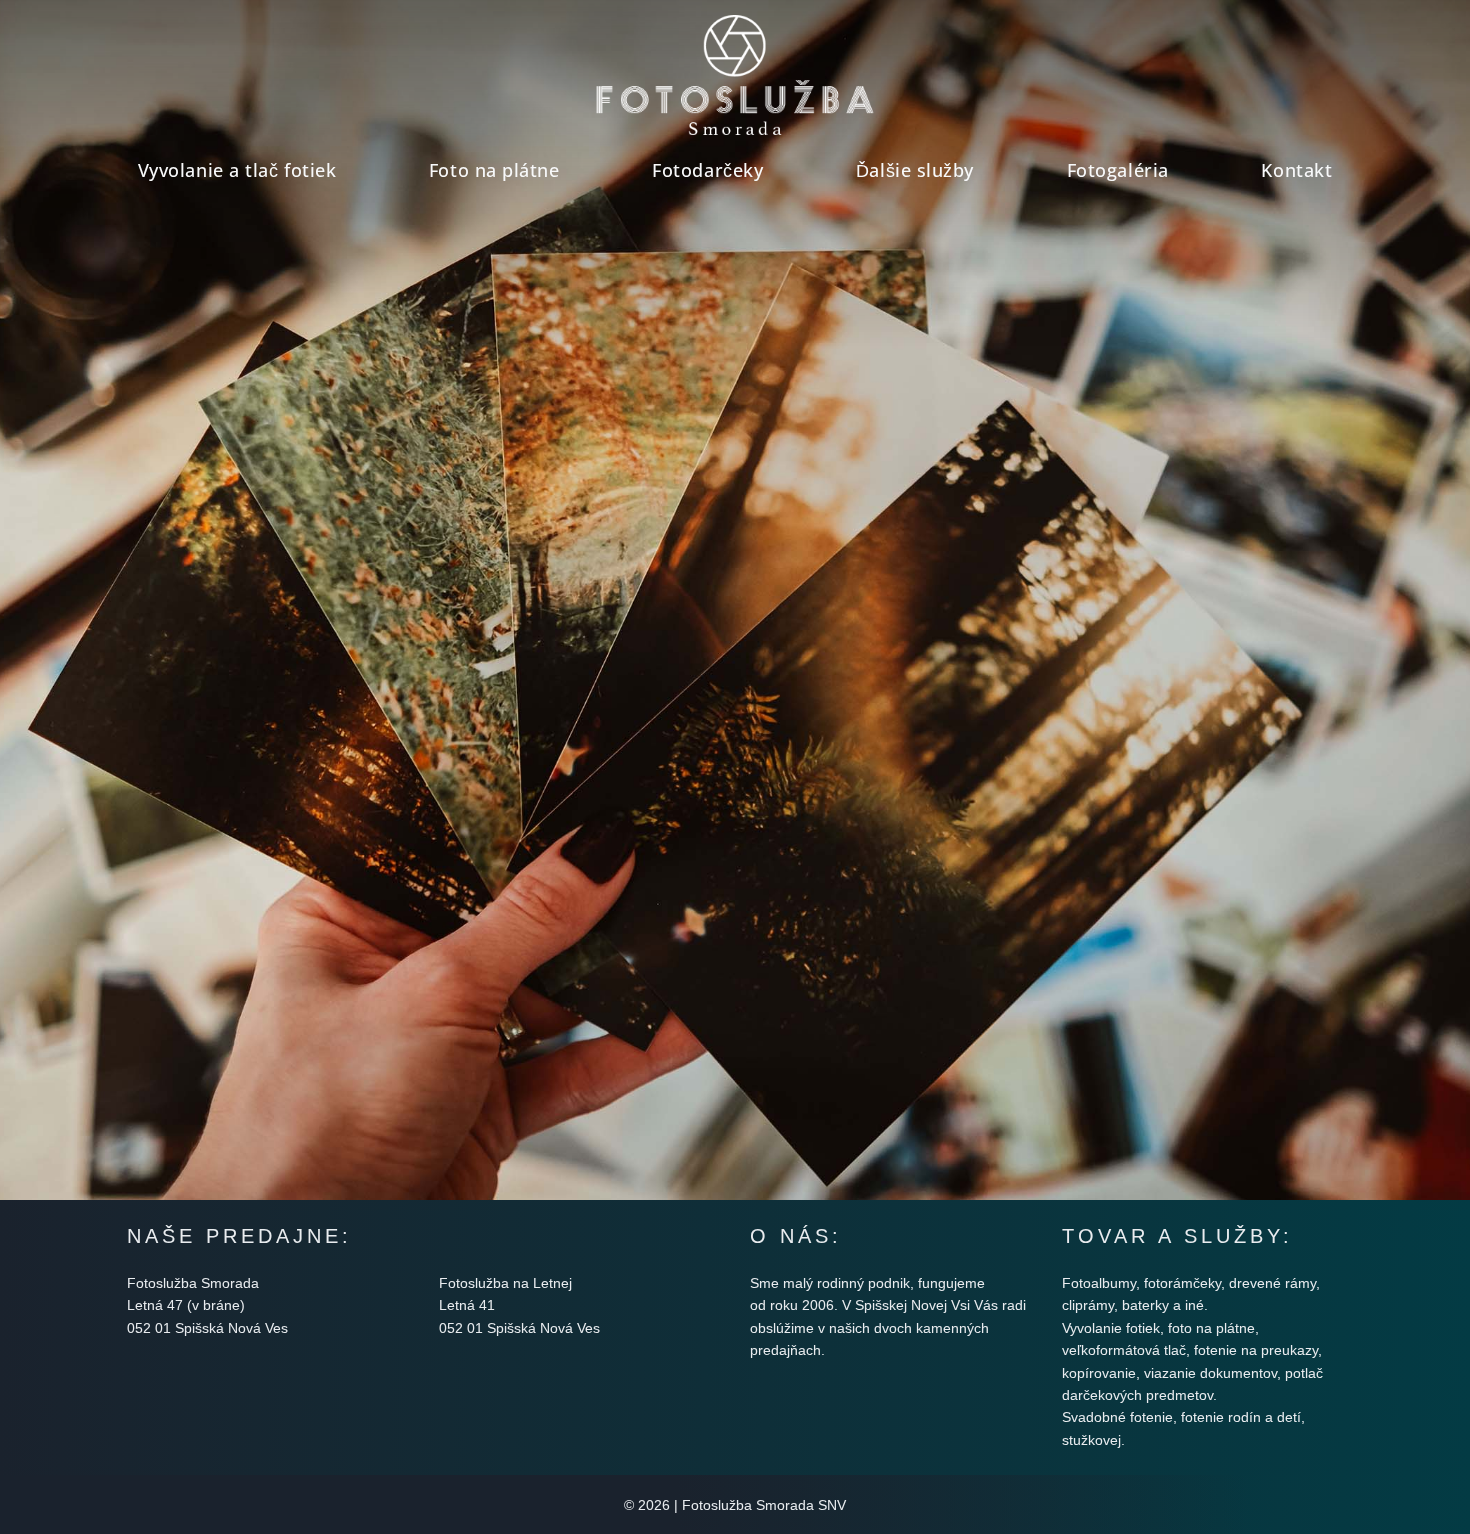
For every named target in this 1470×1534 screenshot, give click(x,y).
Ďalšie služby (915, 170)
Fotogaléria (1118, 170)
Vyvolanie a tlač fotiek (237, 170)
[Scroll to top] (1420, 1464)
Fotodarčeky (707, 170)
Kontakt (1296, 170)
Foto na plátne (494, 170)
